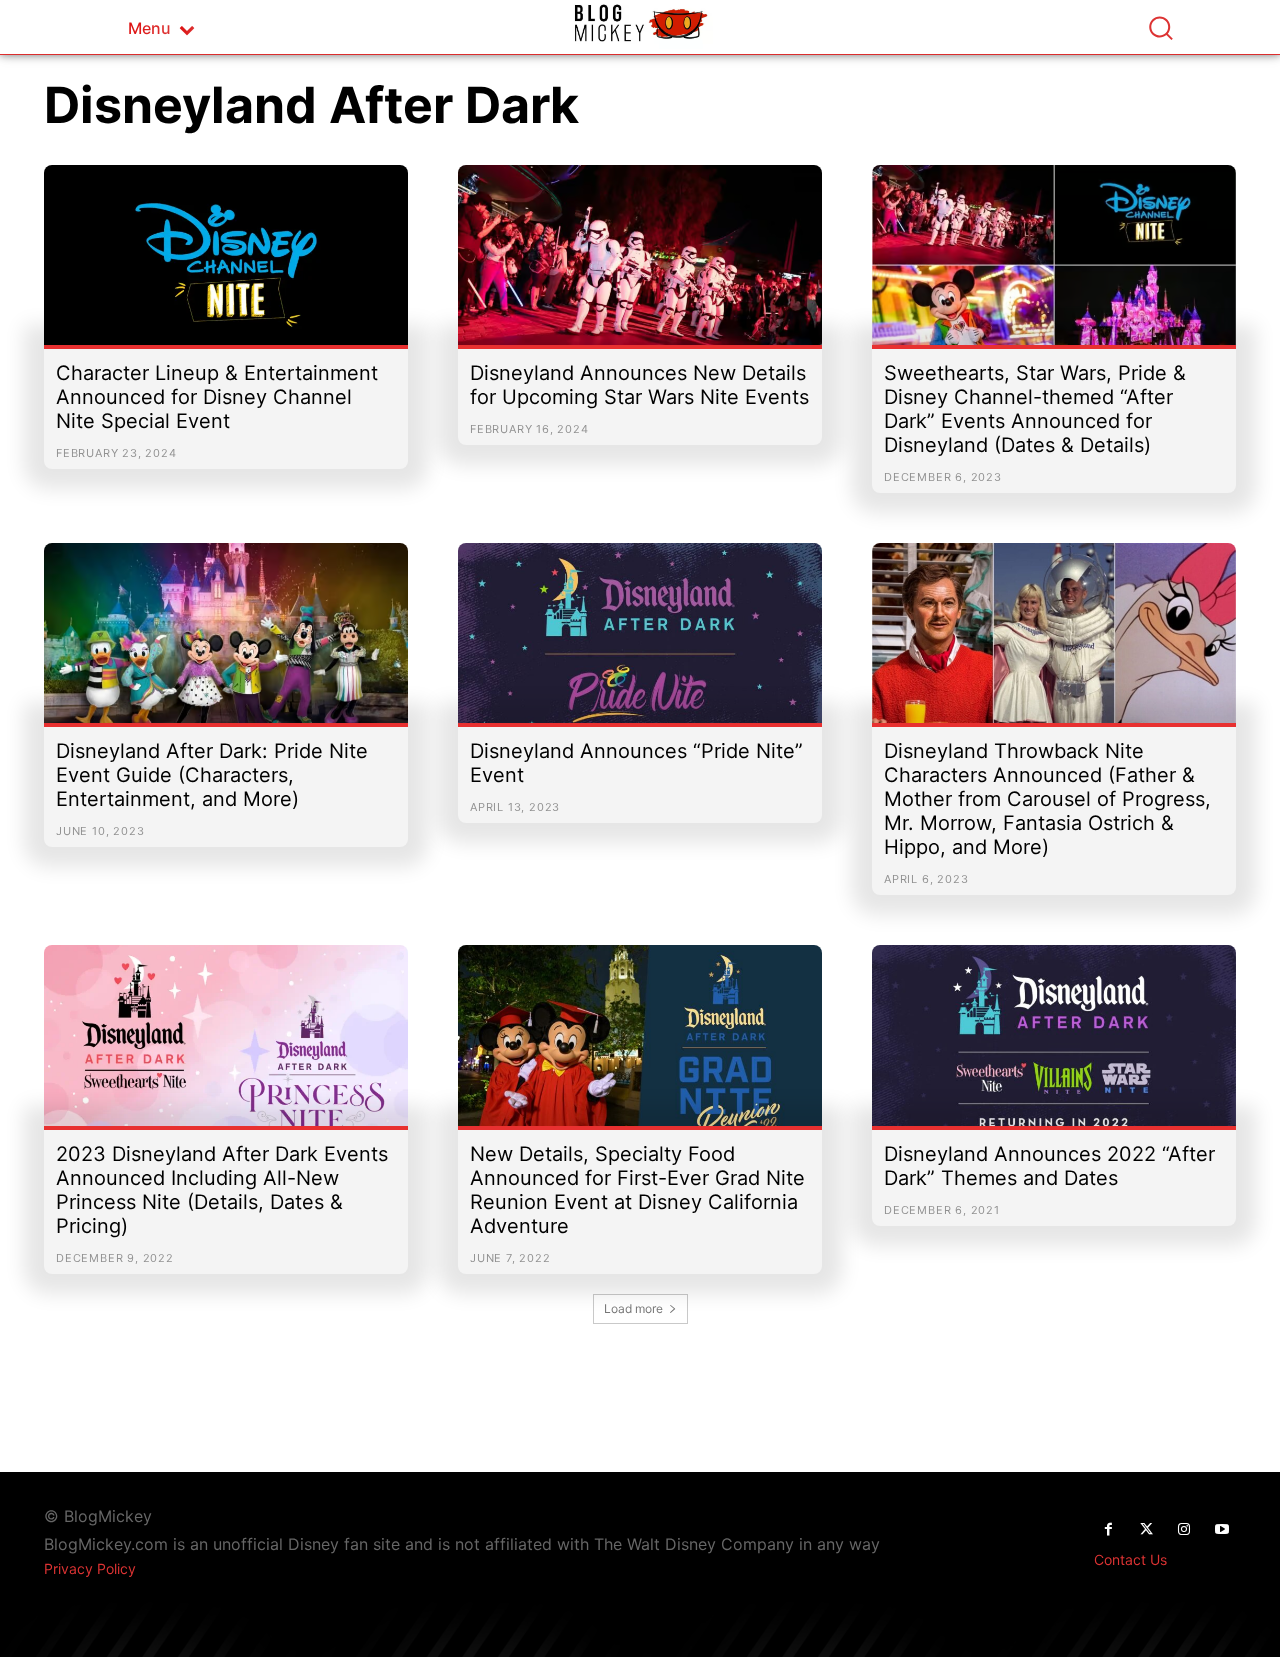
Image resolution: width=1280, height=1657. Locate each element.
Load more (633, 1308)
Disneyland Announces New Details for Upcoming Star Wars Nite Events (639, 385)
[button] (1160, 27)
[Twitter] (1146, 1530)
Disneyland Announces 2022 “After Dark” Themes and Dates (1049, 1166)
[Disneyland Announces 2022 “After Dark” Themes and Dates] (1054, 1045)
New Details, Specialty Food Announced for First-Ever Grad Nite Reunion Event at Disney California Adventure (637, 1190)
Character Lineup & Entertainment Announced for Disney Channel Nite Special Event (217, 397)
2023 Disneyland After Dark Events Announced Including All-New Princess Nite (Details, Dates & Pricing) (222, 1190)
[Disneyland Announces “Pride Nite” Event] (640, 643)
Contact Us (1130, 1559)
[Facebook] (1108, 1530)
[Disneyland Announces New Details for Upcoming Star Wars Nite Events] (640, 265)
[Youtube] (1222, 1530)
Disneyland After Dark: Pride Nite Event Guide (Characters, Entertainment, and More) (212, 775)
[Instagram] (1184, 1530)
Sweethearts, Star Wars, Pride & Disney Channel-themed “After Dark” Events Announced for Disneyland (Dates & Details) (1035, 409)
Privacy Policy (90, 1568)
